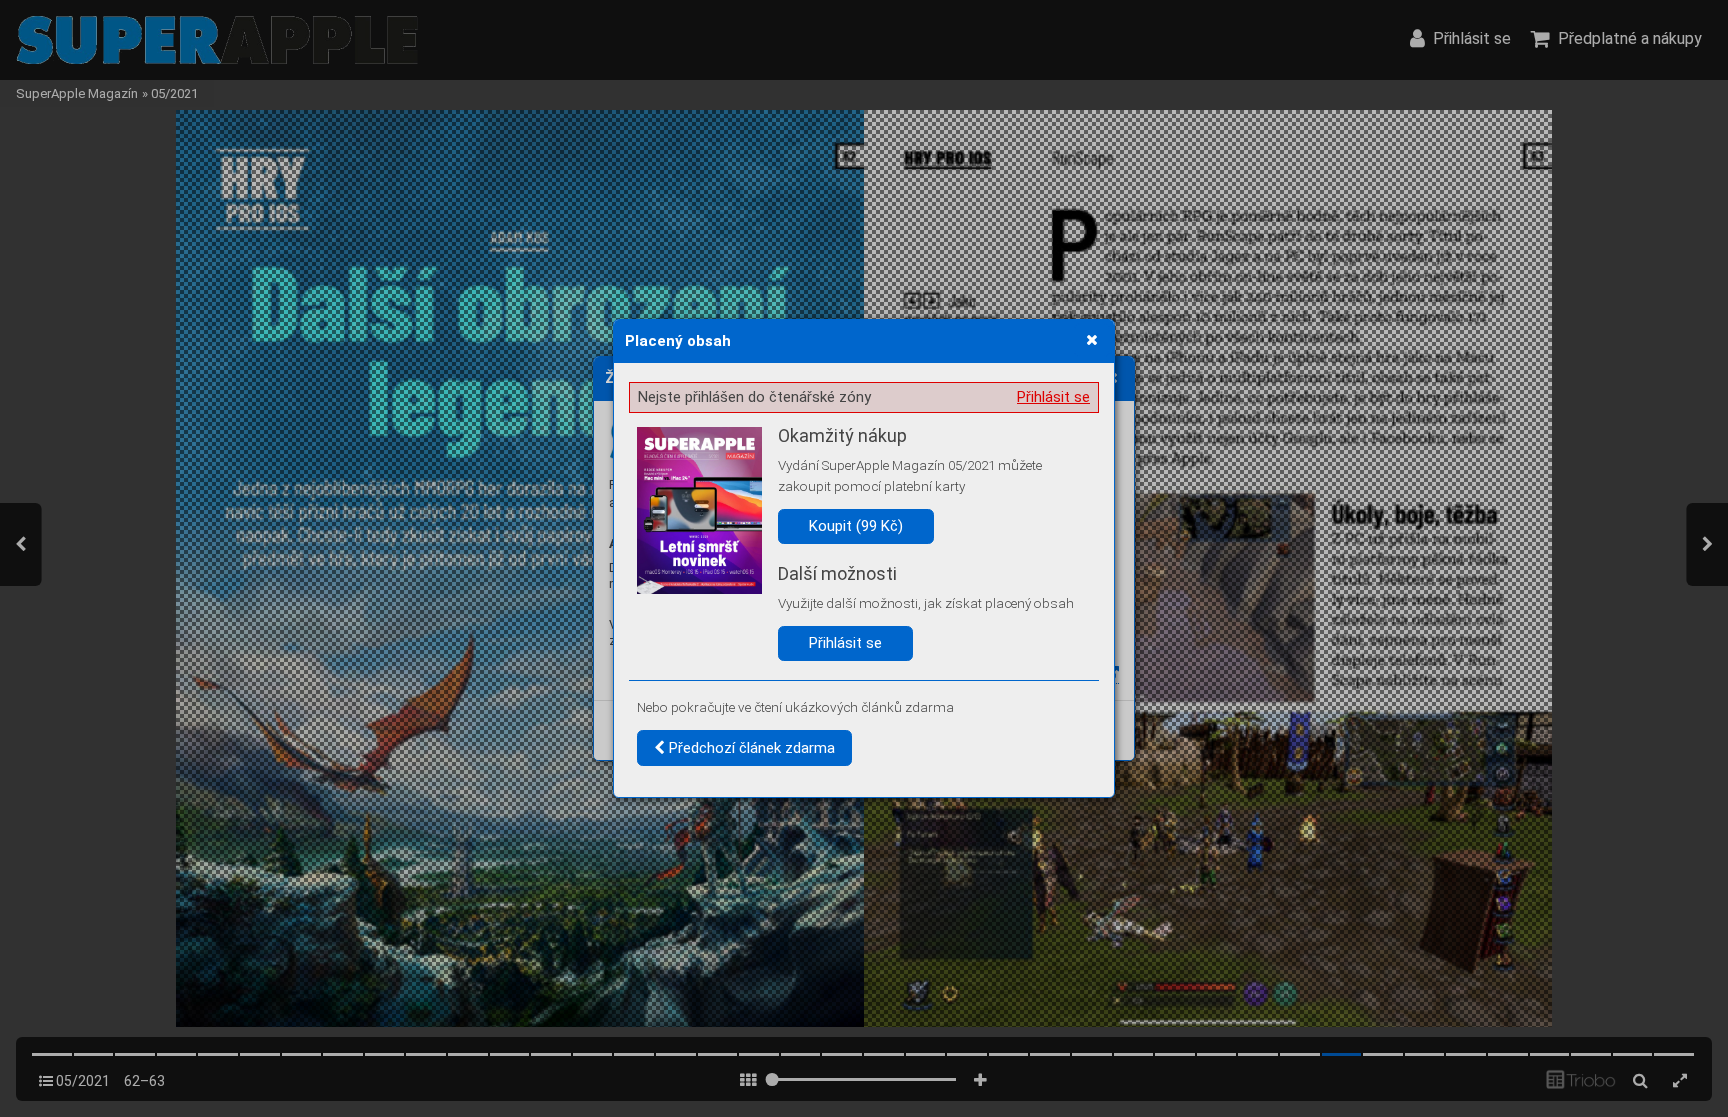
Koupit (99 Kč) (856, 526)
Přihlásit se (1053, 397)
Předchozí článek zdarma (750, 748)
